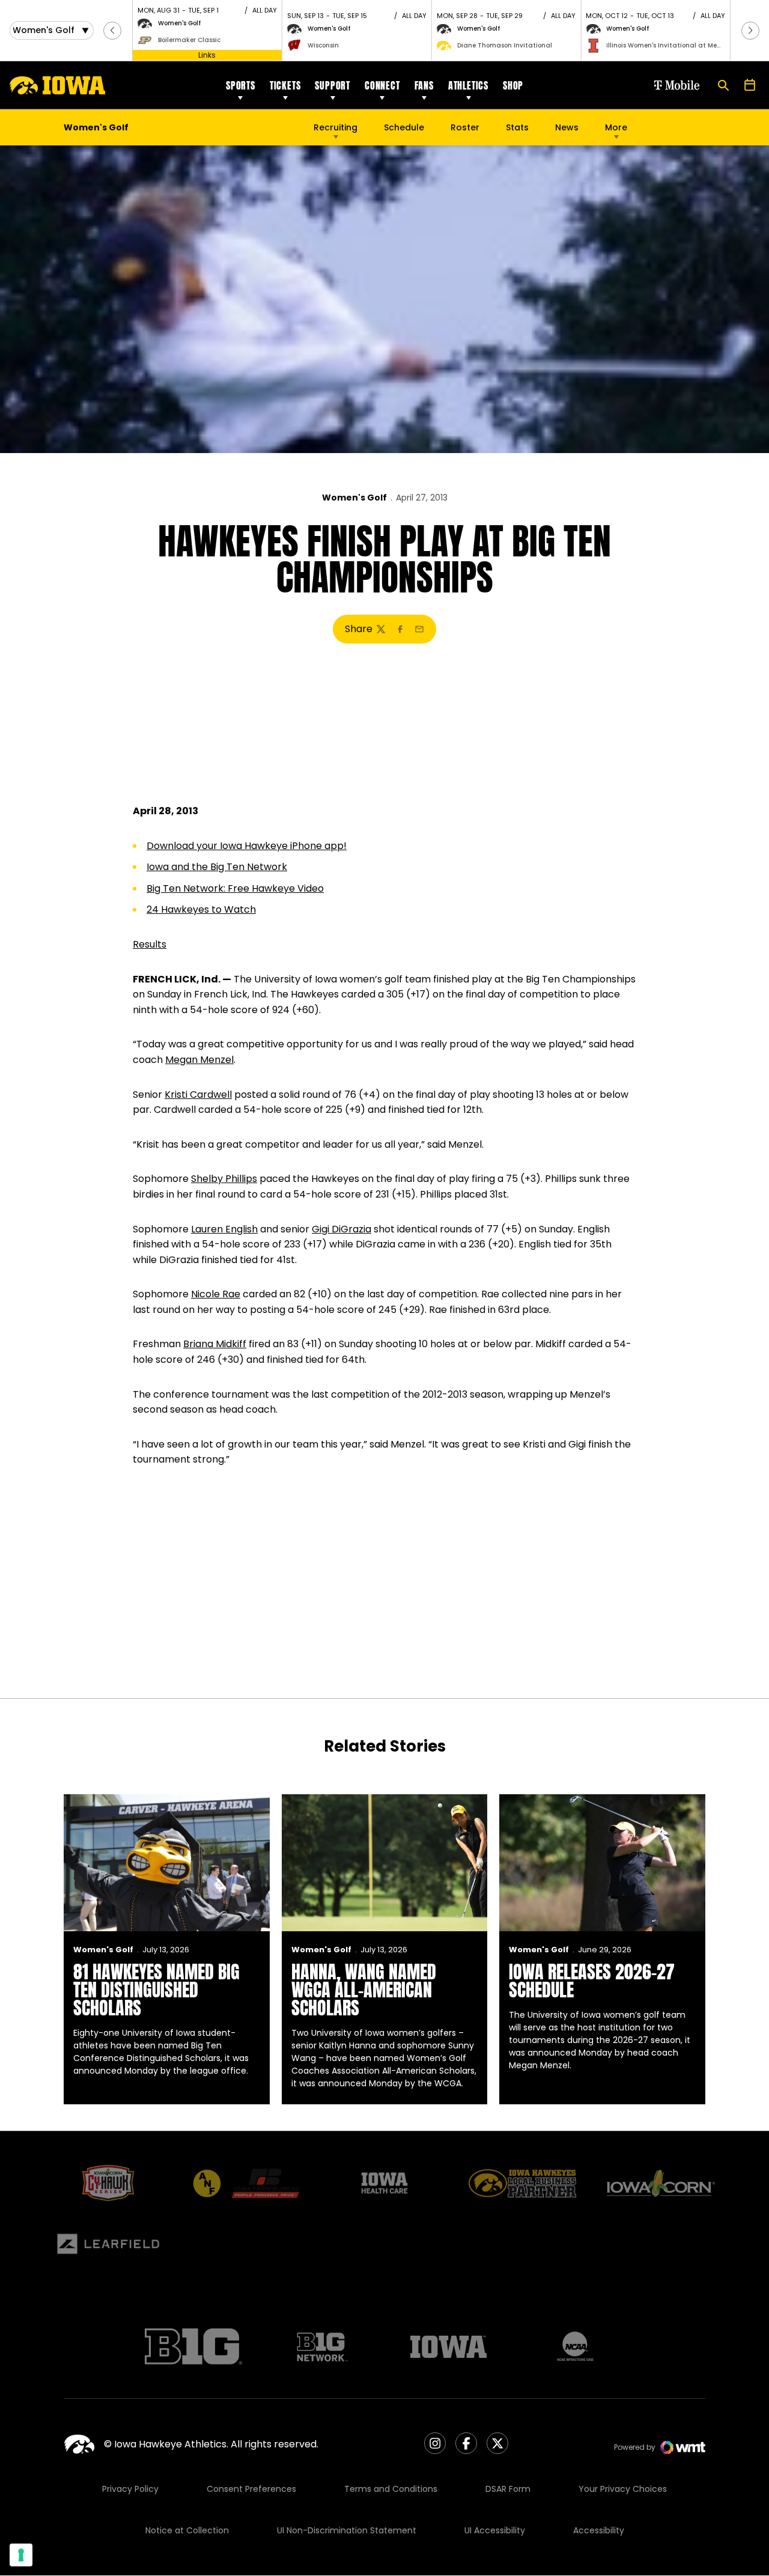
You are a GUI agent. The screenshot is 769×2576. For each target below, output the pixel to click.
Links (207, 55)
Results (150, 944)
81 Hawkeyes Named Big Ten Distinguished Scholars (157, 1990)
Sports (241, 85)
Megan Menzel (199, 1060)
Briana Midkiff (215, 1344)
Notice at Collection (187, 2530)
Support (333, 85)
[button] (112, 31)
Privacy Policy (130, 2489)
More (616, 127)
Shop (513, 85)
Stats (517, 127)
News (567, 127)
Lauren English (224, 1229)
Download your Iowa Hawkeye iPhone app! (247, 846)
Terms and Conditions (391, 2489)
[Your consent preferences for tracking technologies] (21, 2555)
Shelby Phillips (224, 1179)
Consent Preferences (251, 2489)
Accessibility (599, 2530)
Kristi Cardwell (198, 1095)
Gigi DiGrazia (342, 1229)
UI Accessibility (495, 2530)
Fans (424, 85)
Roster (465, 127)
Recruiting (336, 127)
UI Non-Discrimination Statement (347, 2530)
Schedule (404, 127)
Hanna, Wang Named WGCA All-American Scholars (364, 1990)
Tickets (285, 85)
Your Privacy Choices (623, 2489)
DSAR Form (508, 2489)
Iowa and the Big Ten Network (217, 867)
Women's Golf (354, 498)
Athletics (468, 85)
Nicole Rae (216, 1294)
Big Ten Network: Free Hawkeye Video (235, 888)
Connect (382, 85)
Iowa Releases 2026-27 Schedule (592, 1981)
